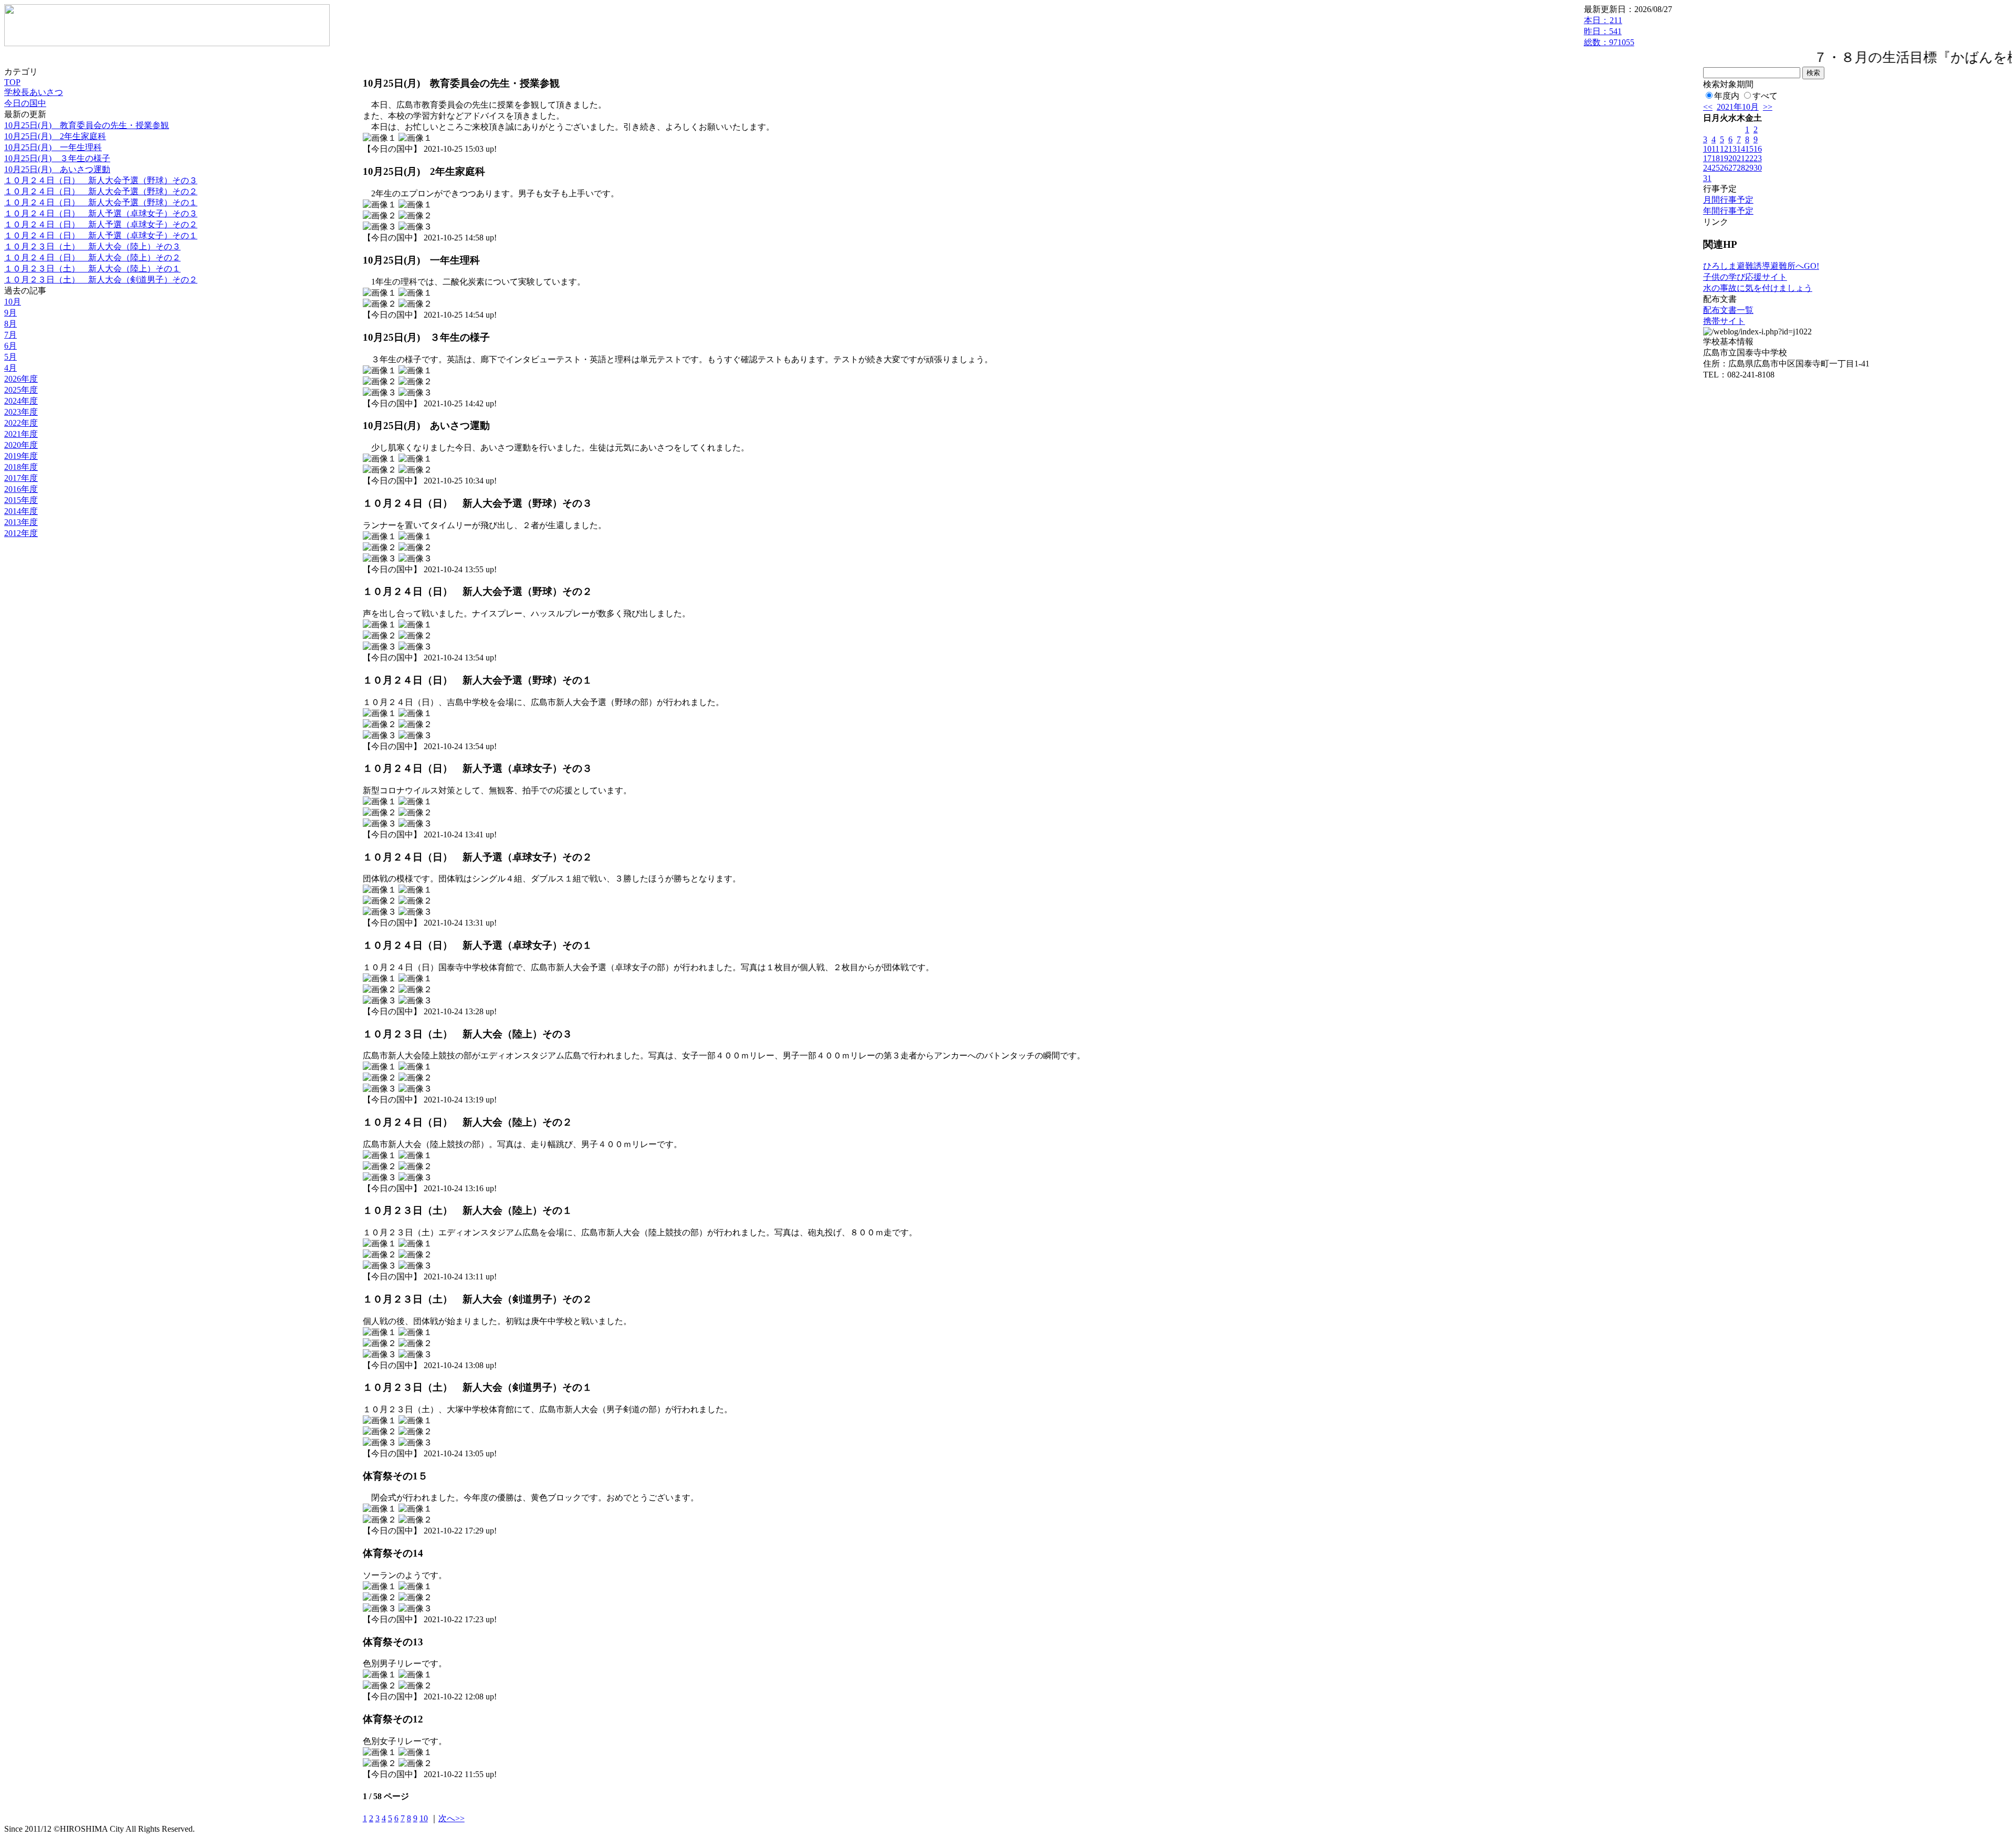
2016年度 (21, 489)
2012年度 (21, 533)
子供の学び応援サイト (1745, 277)
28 (1741, 168)
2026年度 (21, 379)
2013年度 (21, 522)
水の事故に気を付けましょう (1758, 288)
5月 (10, 357)
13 (1732, 149)
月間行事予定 (1728, 200)
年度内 (1727, 96)
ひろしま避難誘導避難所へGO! (1761, 266)
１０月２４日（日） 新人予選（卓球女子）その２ (101, 224)
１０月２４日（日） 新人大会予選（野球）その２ (101, 191)
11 (1715, 149)
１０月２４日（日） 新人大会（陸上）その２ (92, 258)
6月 (10, 346)
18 (1716, 158)
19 (1724, 158)
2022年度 (21, 423)
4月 (10, 368)
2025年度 (21, 390)
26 (1724, 168)
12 (1724, 149)
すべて (1765, 96)
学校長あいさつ (34, 92)
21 (1741, 158)
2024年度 (21, 401)
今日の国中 (25, 103)
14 (1741, 149)
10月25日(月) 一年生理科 (53, 147)
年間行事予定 (1728, 211)
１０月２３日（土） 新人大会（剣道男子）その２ (101, 280)
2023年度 (21, 412)
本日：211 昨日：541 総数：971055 (1609, 31)
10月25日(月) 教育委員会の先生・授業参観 (87, 125)
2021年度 (21, 434)
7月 (10, 335)
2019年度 (21, 456)
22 (1749, 158)
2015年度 (21, 500)
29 (1749, 168)
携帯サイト (1724, 321)
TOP (12, 82)
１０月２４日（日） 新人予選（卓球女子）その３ (101, 213)
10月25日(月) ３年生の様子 (57, 158)
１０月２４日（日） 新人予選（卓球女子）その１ (101, 235)
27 (1732, 168)
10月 (13, 302)
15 (1749, 149)
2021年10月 (1738, 107)
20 (1732, 158)
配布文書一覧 (1728, 310)
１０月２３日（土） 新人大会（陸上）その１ (92, 269)
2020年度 (21, 445)
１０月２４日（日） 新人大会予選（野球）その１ (101, 202)
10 (424, 1818)
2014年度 (21, 511)
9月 (10, 313)
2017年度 (21, 478)
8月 (10, 324)
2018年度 (21, 467)
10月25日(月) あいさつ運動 (57, 169)
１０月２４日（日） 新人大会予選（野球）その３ (101, 180)
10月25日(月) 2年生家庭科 (55, 136)
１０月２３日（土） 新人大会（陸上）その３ (92, 246)
